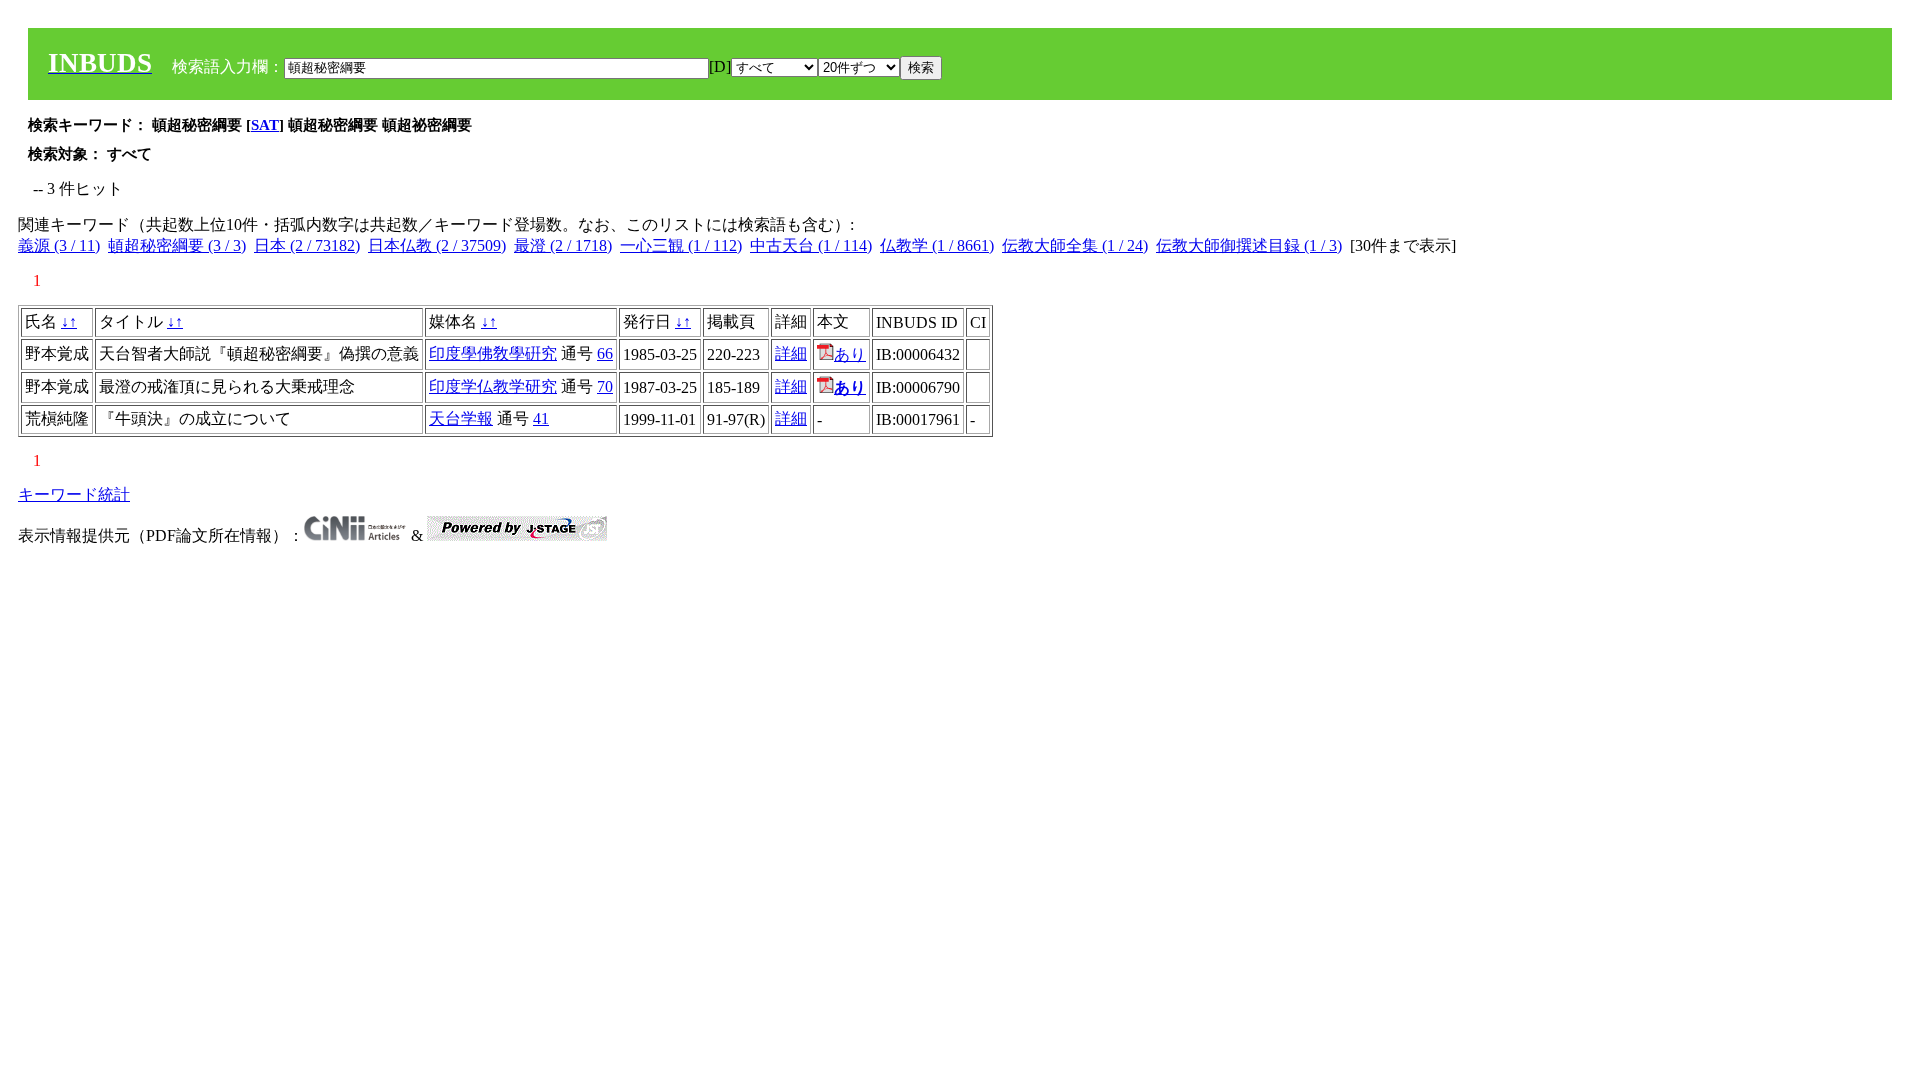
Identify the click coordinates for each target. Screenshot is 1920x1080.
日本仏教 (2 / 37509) (437, 245)
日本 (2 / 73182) (307, 245)
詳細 (791, 353)
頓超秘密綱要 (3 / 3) (177, 245)
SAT (265, 125)
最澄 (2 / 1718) (563, 245)
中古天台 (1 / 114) (811, 245)
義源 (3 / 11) (59, 245)
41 (541, 418)
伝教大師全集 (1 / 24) (1075, 245)
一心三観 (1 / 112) (681, 245)
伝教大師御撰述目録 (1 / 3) (1249, 245)
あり (850, 354)
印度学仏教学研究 (493, 386)
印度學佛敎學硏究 (493, 353)
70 (605, 386)
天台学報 (461, 418)
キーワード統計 (74, 494)
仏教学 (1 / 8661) (937, 245)
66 (605, 353)
